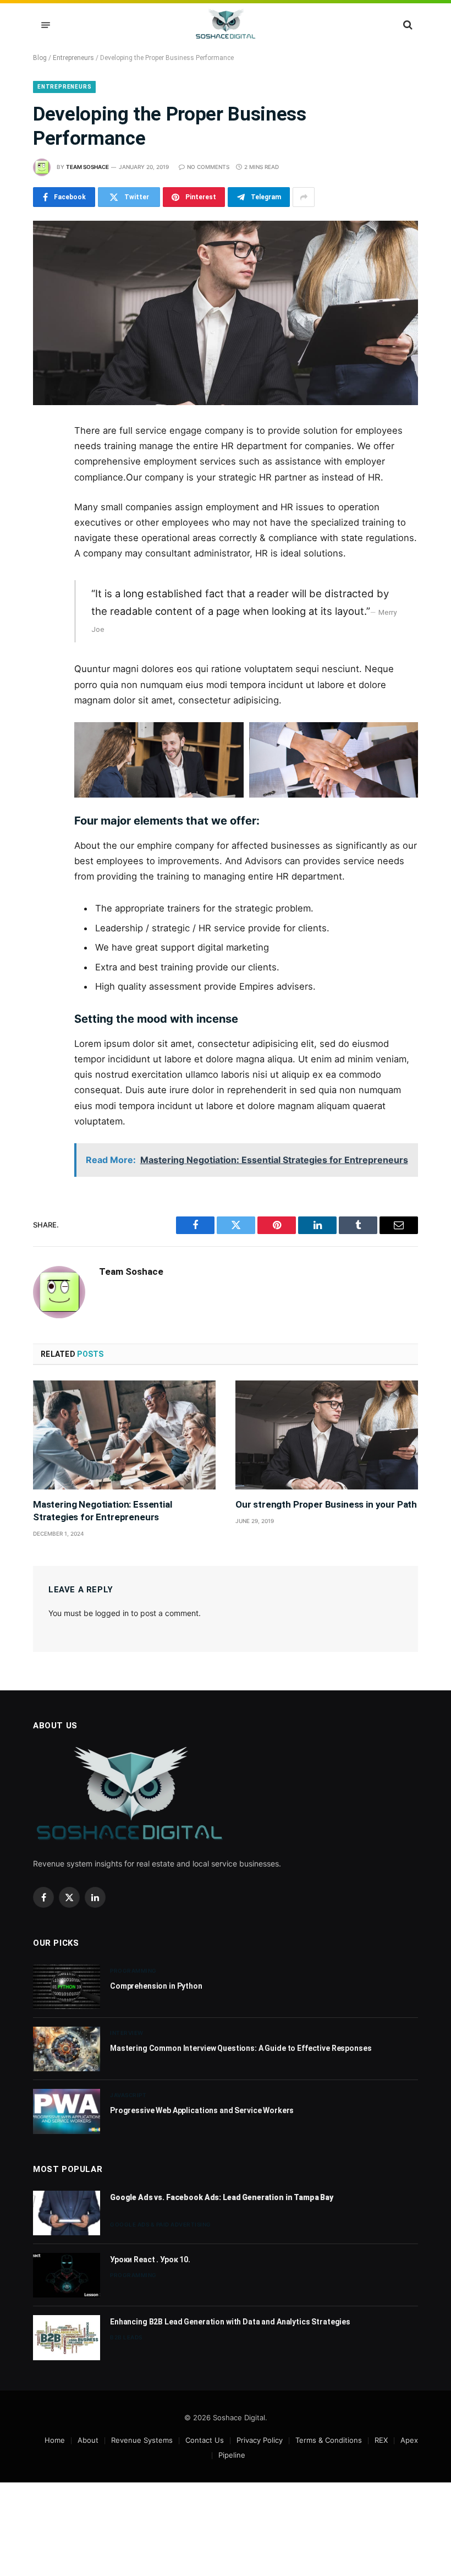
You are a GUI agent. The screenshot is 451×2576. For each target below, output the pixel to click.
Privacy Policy (260, 2440)
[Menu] (46, 25)
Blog (40, 58)
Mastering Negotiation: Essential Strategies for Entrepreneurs (103, 1511)
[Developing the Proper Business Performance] (226, 313)
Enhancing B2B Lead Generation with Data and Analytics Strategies (230, 2322)
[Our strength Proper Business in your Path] (327, 1435)
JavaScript (128, 2095)
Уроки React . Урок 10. (150, 2260)
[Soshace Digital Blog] (226, 25)
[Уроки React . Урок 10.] (67, 2275)
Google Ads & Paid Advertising (161, 2224)
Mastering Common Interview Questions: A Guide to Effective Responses (241, 2048)
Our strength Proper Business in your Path (326, 1504)
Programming (133, 1971)
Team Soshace (87, 167)
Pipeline (232, 2455)
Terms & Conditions (329, 2440)
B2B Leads (126, 2337)
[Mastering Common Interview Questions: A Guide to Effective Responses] (67, 2049)
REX (381, 2440)
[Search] (407, 25)
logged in (112, 1613)
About (88, 2440)
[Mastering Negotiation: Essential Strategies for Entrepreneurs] (124, 1435)
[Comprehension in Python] (67, 1987)
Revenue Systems (142, 2440)
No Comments (208, 167)
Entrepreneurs (73, 58)
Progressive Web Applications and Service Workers (202, 2110)
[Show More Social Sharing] (304, 197)
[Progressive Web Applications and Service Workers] (67, 2111)
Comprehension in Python (156, 1986)
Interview (127, 2033)
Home (55, 2440)
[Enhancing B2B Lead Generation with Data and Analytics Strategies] (67, 2337)
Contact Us (205, 2440)
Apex (409, 2440)
